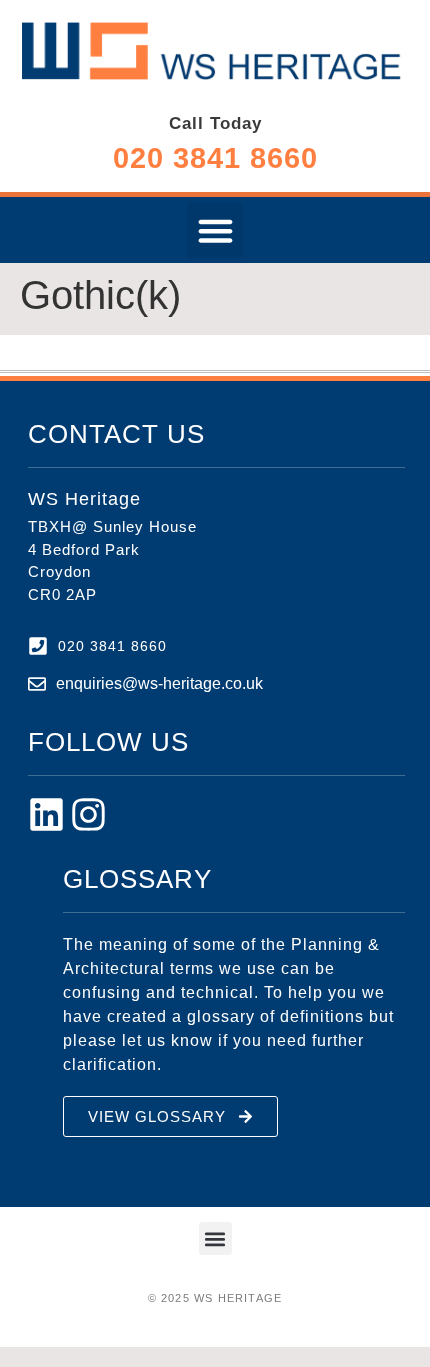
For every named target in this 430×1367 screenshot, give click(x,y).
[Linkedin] (46, 814)
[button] (215, 230)
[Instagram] (88, 814)
